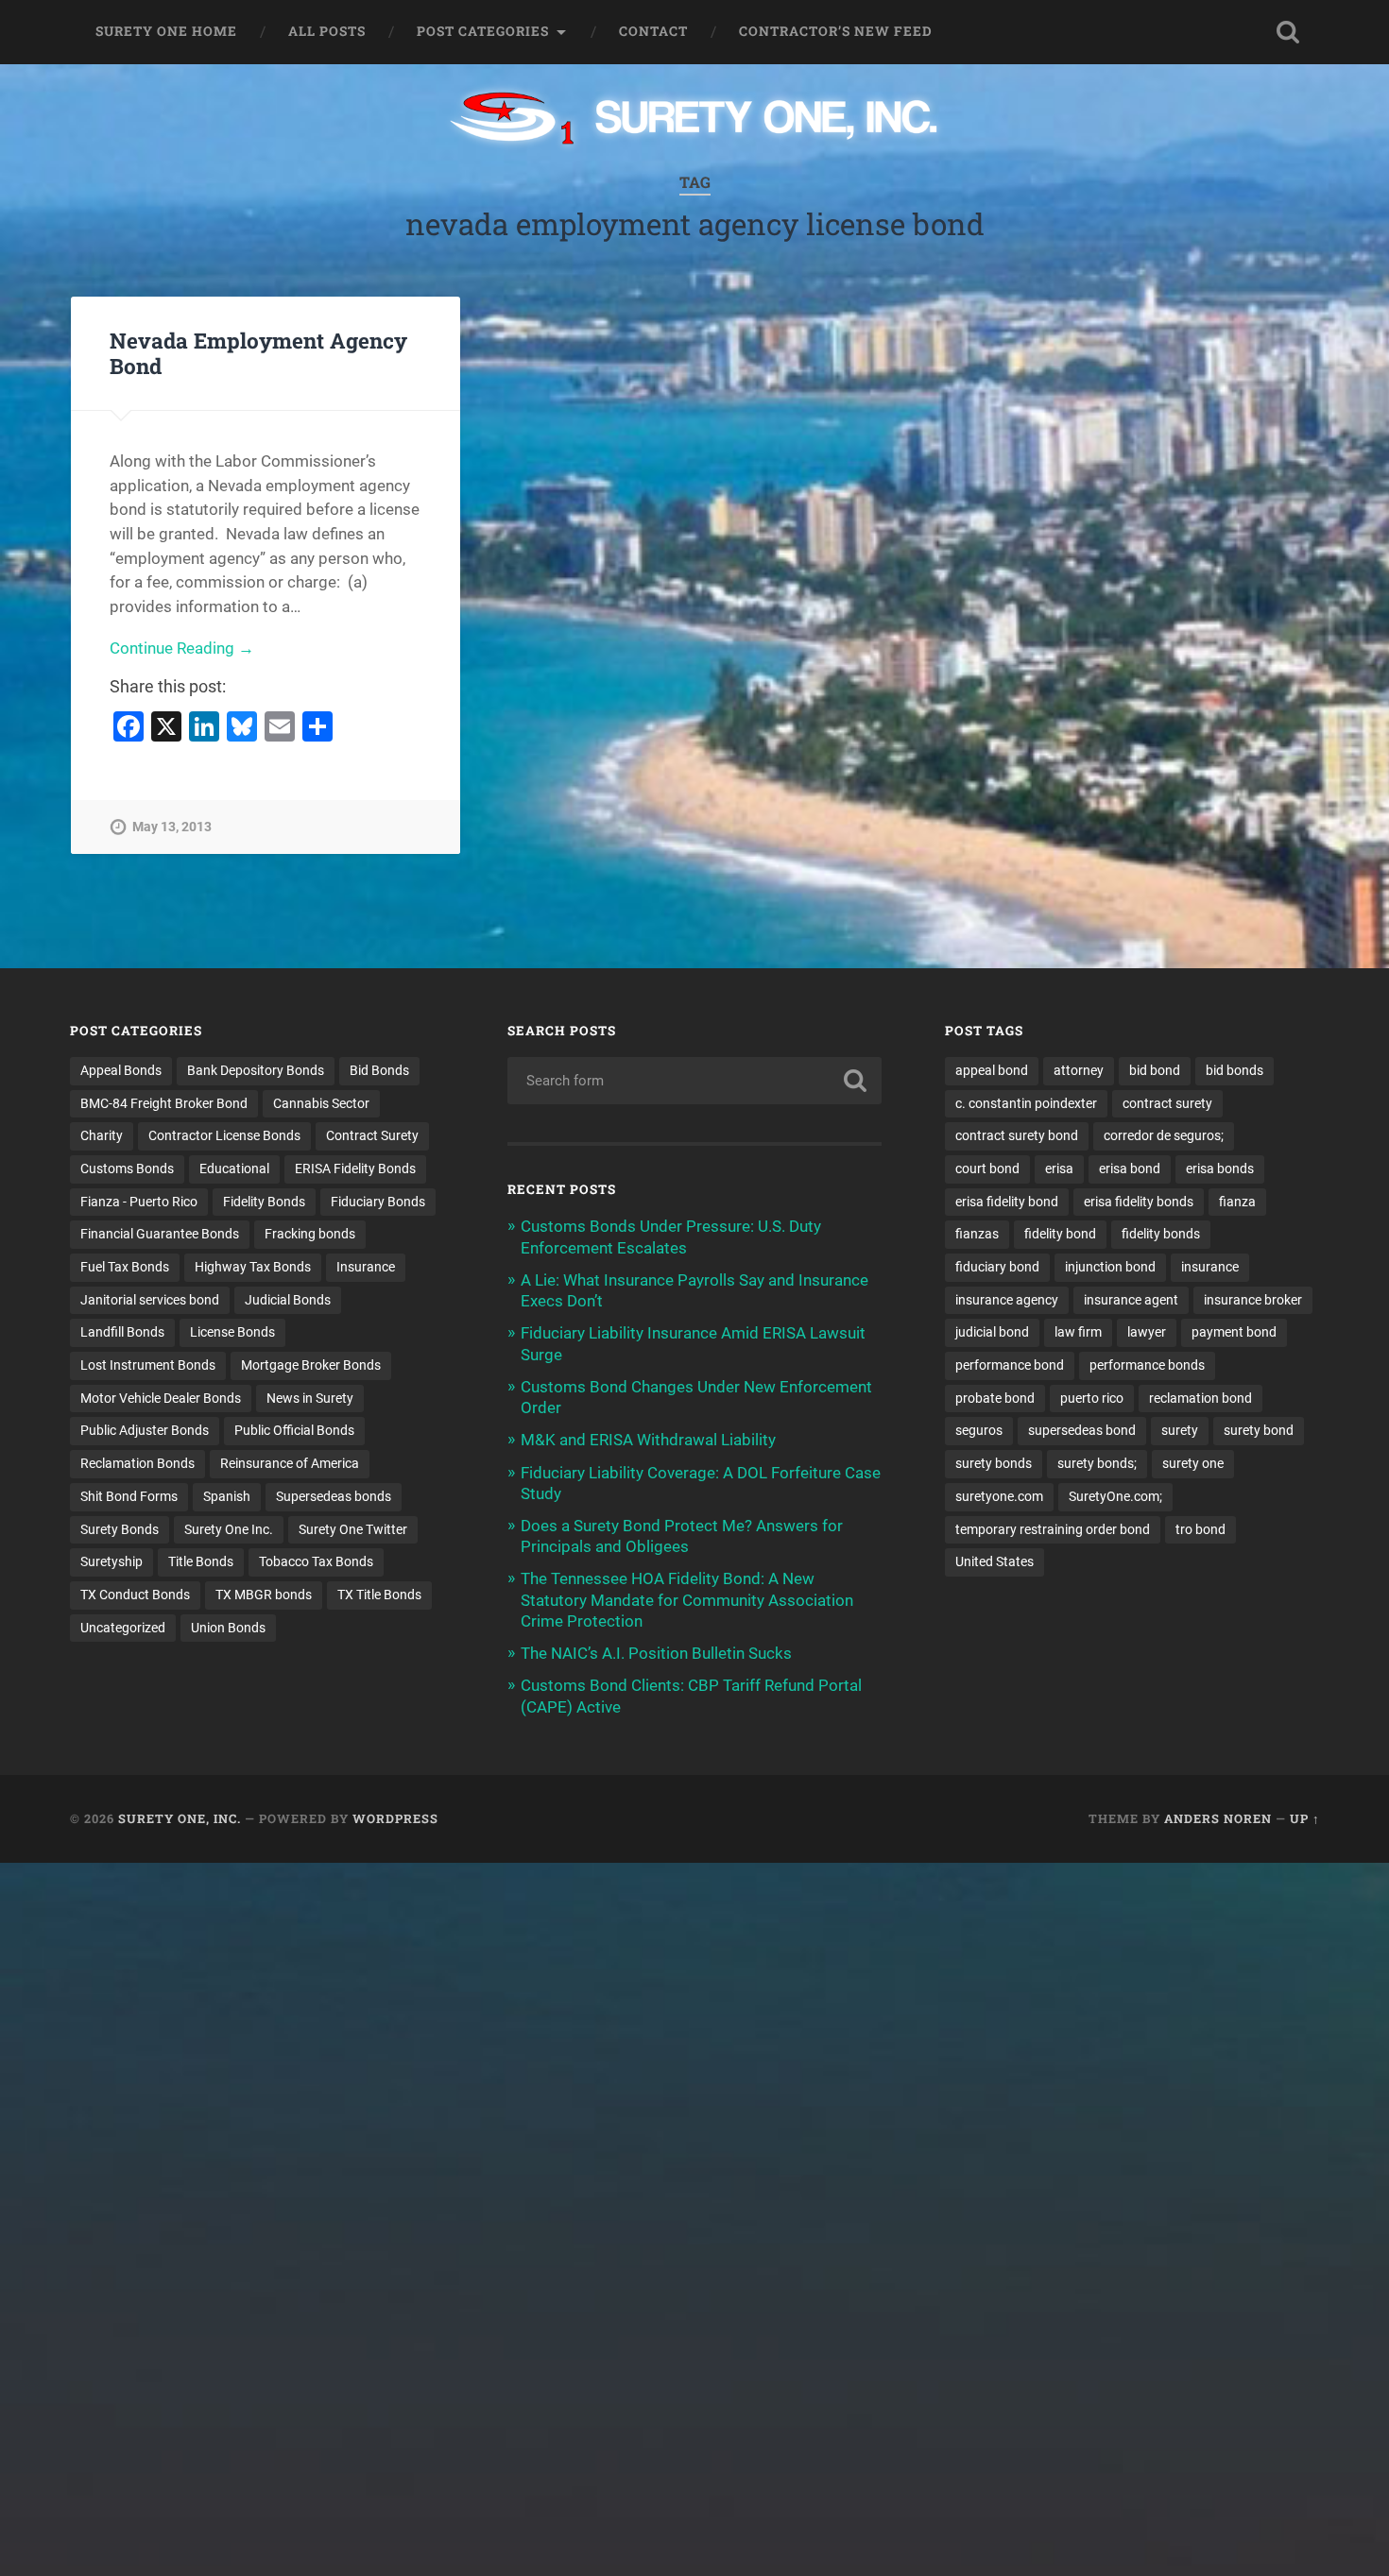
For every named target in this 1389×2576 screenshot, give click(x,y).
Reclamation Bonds (137, 1463)
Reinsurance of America (290, 1463)
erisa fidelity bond (1007, 1202)
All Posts (327, 31)
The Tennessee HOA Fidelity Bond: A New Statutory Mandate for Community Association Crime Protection (687, 1599)
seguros (979, 1430)
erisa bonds (1220, 1169)
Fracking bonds (310, 1234)
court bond (987, 1169)
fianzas (977, 1234)
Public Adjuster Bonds (145, 1430)
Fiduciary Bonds (378, 1202)
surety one (1193, 1463)
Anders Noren (1218, 1818)
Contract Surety (372, 1135)
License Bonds (232, 1332)
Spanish (227, 1496)
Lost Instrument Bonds (148, 1365)
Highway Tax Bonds (253, 1267)
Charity (102, 1135)
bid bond (1155, 1070)
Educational (234, 1169)
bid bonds (1235, 1070)
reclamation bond (1200, 1398)
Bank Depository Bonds (256, 1070)
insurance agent (1131, 1300)
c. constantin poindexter (1026, 1103)
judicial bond (992, 1332)
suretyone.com (999, 1496)
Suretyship (111, 1561)
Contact (653, 31)
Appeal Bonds (121, 1070)
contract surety (1167, 1103)
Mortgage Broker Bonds (311, 1365)
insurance (1210, 1267)
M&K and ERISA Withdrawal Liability (648, 1440)
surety (1180, 1430)
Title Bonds (201, 1561)
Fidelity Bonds (264, 1202)
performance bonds (1147, 1365)
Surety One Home (166, 31)
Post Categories (483, 31)
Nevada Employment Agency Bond (258, 353)
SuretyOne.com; (1115, 1496)
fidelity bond (1060, 1234)
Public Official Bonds (294, 1430)
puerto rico (1092, 1398)
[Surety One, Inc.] (695, 120)
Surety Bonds (120, 1529)
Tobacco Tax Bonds (316, 1561)
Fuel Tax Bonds (125, 1267)
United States (995, 1561)
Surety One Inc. (229, 1529)
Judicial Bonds (288, 1300)
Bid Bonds (379, 1070)
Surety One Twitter (353, 1529)
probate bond (995, 1398)
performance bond (1010, 1365)
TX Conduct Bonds (135, 1595)
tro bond (1200, 1529)
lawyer (1147, 1332)
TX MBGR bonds (264, 1595)
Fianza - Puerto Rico (139, 1202)
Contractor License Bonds (224, 1135)
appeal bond (992, 1070)
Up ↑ (1305, 1818)
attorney (1079, 1070)
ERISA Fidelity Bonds (355, 1169)
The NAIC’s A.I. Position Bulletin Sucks (656, 1653)
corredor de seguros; (1164, 1135)
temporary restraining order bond (1053, 1529)
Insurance (366, 1267)
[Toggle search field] (1288, 32)
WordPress (395, 1818)
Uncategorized (123, 1628)
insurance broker (1253, 1300)
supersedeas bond (1082, 1430)
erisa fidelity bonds (1139, 1202)
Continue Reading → (182, 648)
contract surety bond (1017, 1135)
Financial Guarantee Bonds (160, 1234)
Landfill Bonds (122, 1332)
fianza (1237, 1202)
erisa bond (1130, 1169)
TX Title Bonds (379, 1595)
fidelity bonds (1161, 1234)
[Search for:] (695, 1081)
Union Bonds (228, 1628)
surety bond (1259, 1430)
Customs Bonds (127, 1169)
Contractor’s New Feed (836, 31)
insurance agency (1007, 1300)
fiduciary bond (997, 1267)
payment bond (1234, 1332)
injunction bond (1110, 1267)
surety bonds (994, 1463)
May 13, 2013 (172, 827)
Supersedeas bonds (334, 1496)
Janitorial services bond (150, 1300)
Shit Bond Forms (129, 1496)
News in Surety (310, 1398)
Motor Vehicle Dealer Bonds (161, 1398)
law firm (1078, 1332)
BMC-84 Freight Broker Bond (164, 1103)
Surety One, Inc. (180, 1818)
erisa (1059, 1169)
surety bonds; (1097, 1463)
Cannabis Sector (321, 1103)
